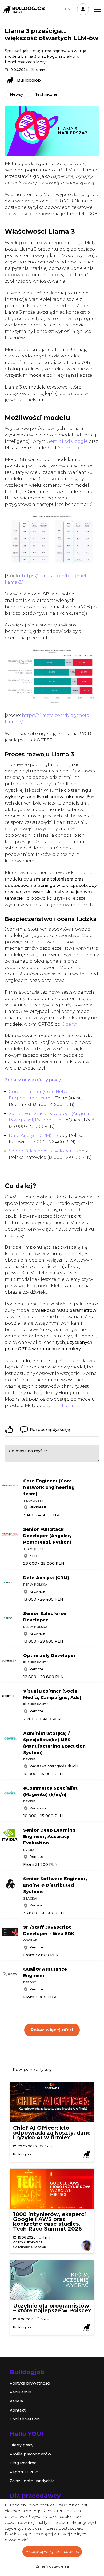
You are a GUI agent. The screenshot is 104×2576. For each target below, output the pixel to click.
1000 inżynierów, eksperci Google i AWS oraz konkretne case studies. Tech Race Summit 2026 (49, 2221)
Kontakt (18, 2410)
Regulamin (20, 2392)
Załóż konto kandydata (32, 2481)
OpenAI (70, 1024)
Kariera (16, 2401)
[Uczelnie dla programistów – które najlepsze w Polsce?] (52, 2280)
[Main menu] (97, 9)
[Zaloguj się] (83, 9)
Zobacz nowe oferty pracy (33, 1080)
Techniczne (46, 94)
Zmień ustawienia (52, 2566)
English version (25, 2419)
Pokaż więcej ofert (52, 2030)
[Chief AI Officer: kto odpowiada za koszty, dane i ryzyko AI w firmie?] (52, 2102)
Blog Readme (23, 2463)
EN (68, 9)
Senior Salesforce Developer (40, 1151)
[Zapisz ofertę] (100, 1479)
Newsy (17, 94)
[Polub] (9, 1429)
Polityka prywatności (30, 2383)
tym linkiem (60, 1406)
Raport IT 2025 (25, 2472)
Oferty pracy (21, 2445)
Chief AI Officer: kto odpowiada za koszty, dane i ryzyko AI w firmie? (52, 2133)
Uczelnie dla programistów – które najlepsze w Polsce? (52, 2308)
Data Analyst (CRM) (30, 1135)
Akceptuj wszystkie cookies (52, 2552)
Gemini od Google (67, 441)
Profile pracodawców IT (33, 2454)
